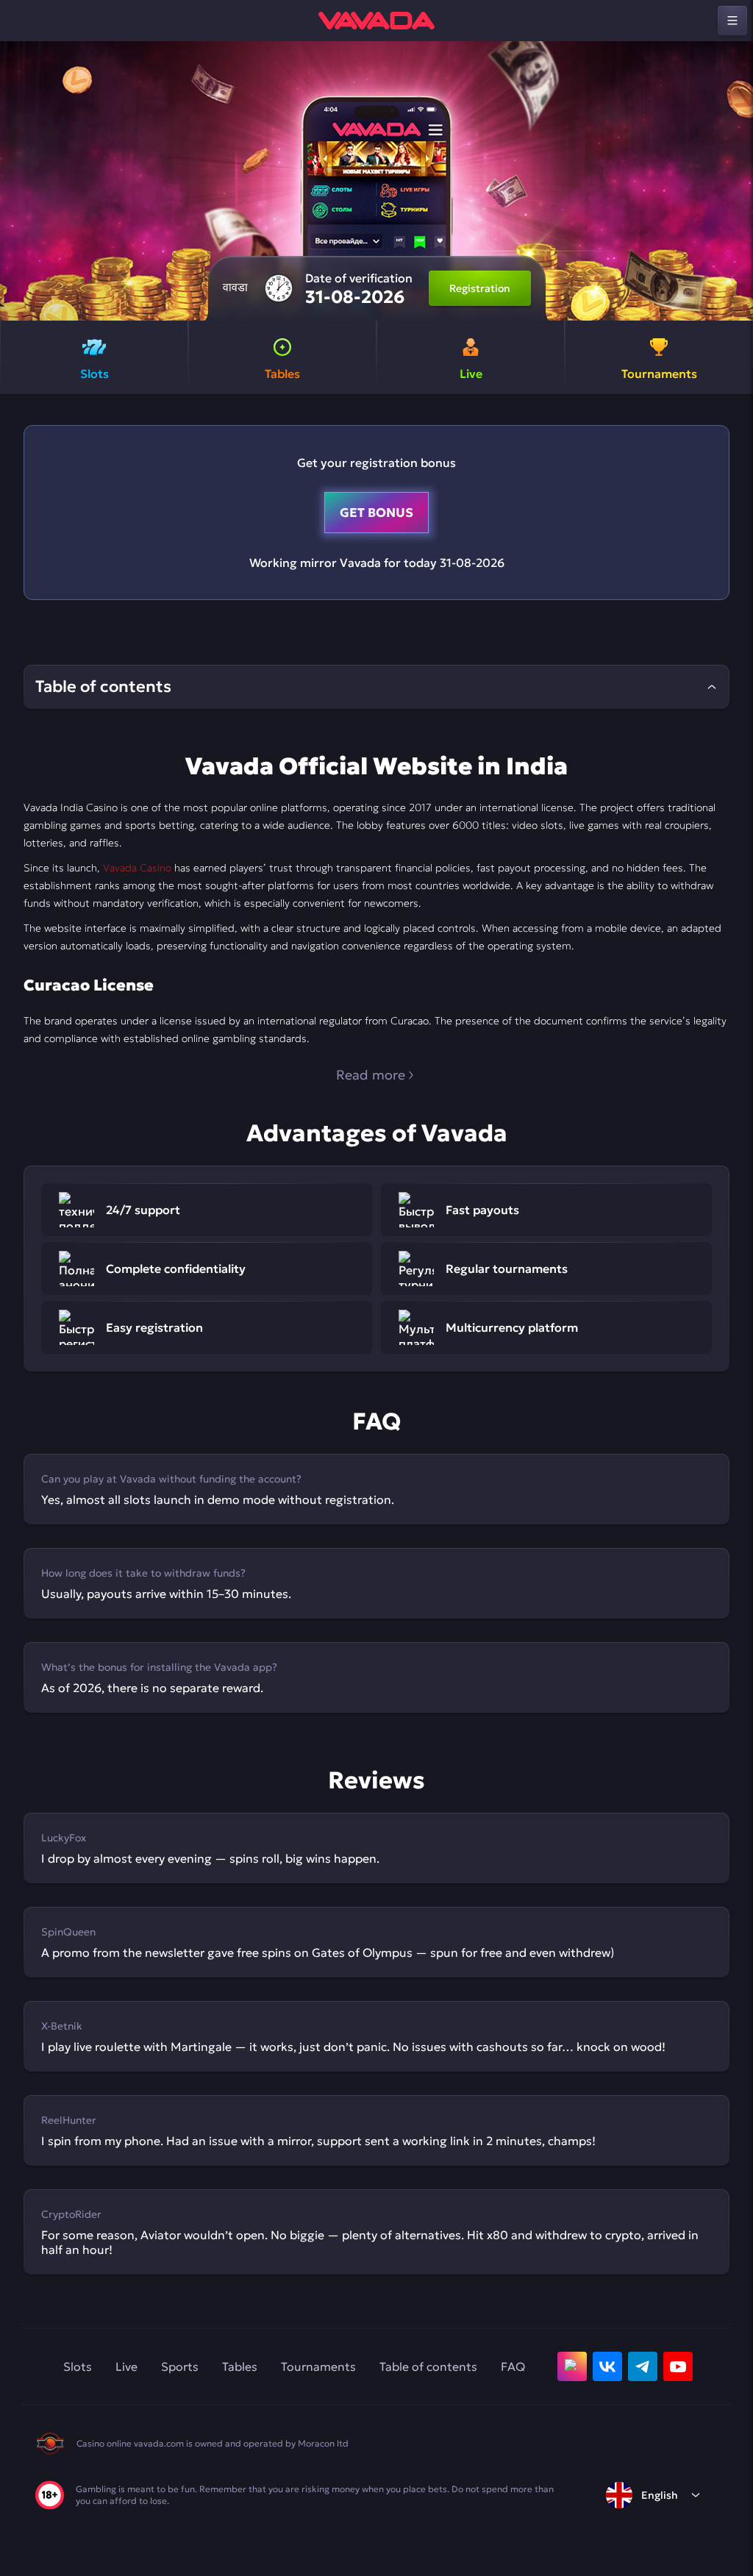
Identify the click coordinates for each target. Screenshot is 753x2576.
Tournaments (318, 2366)
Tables (240, 2366)
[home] (376, 21)
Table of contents (428, 2366)
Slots (78, 2366)
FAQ (513, 2366)
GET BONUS (376, 513)
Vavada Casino (137, 868)
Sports (180, 2366)
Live (126, 2366)
